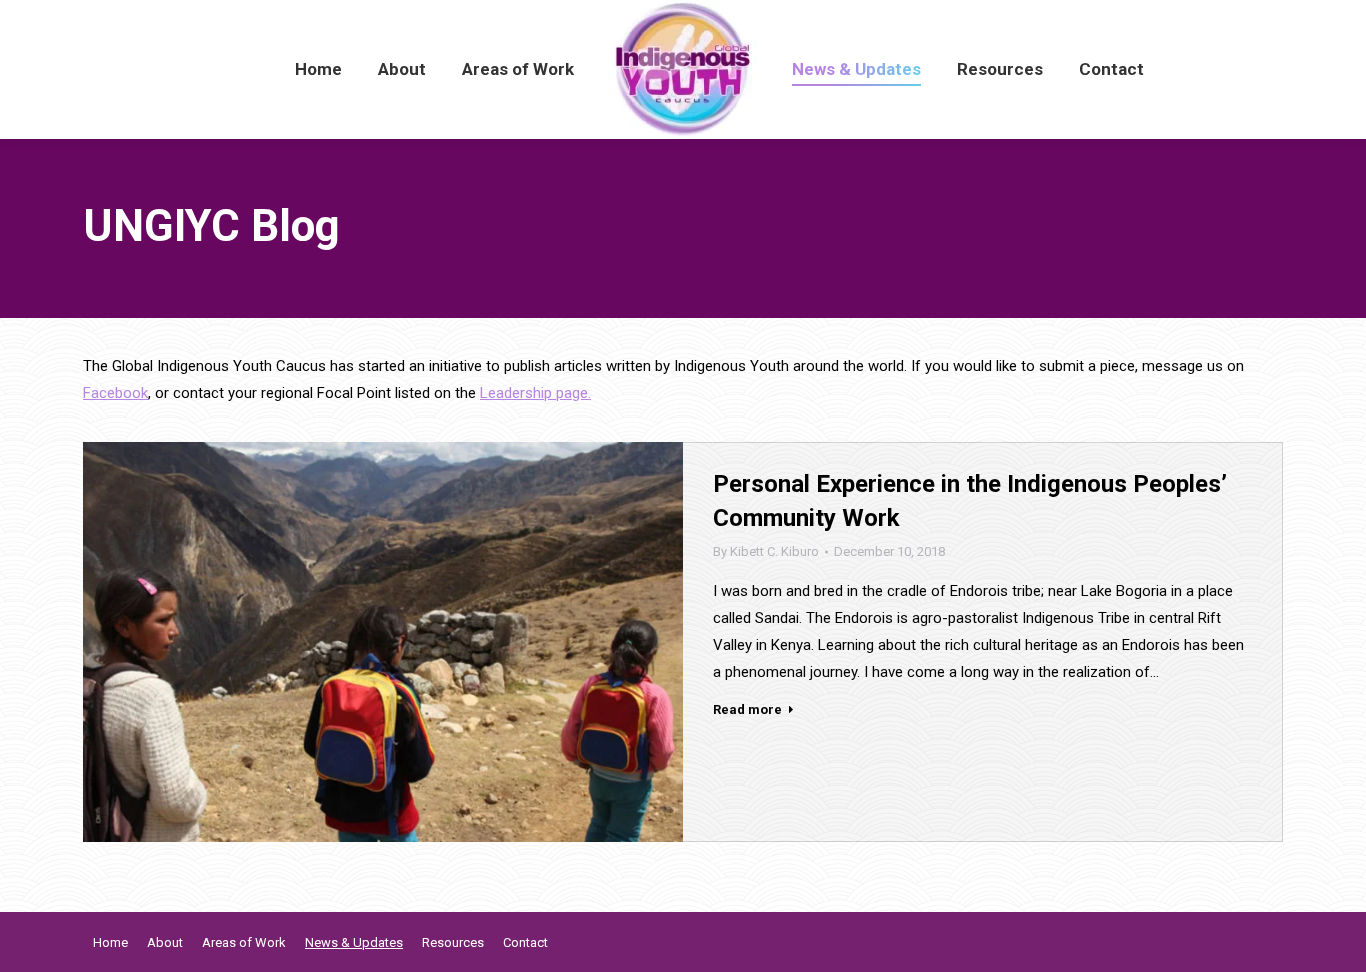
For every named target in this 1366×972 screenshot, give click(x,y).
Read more (747, 709)
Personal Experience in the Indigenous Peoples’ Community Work (970, 501)
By (766, 551)
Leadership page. (535, 393)
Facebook (115, 393)
